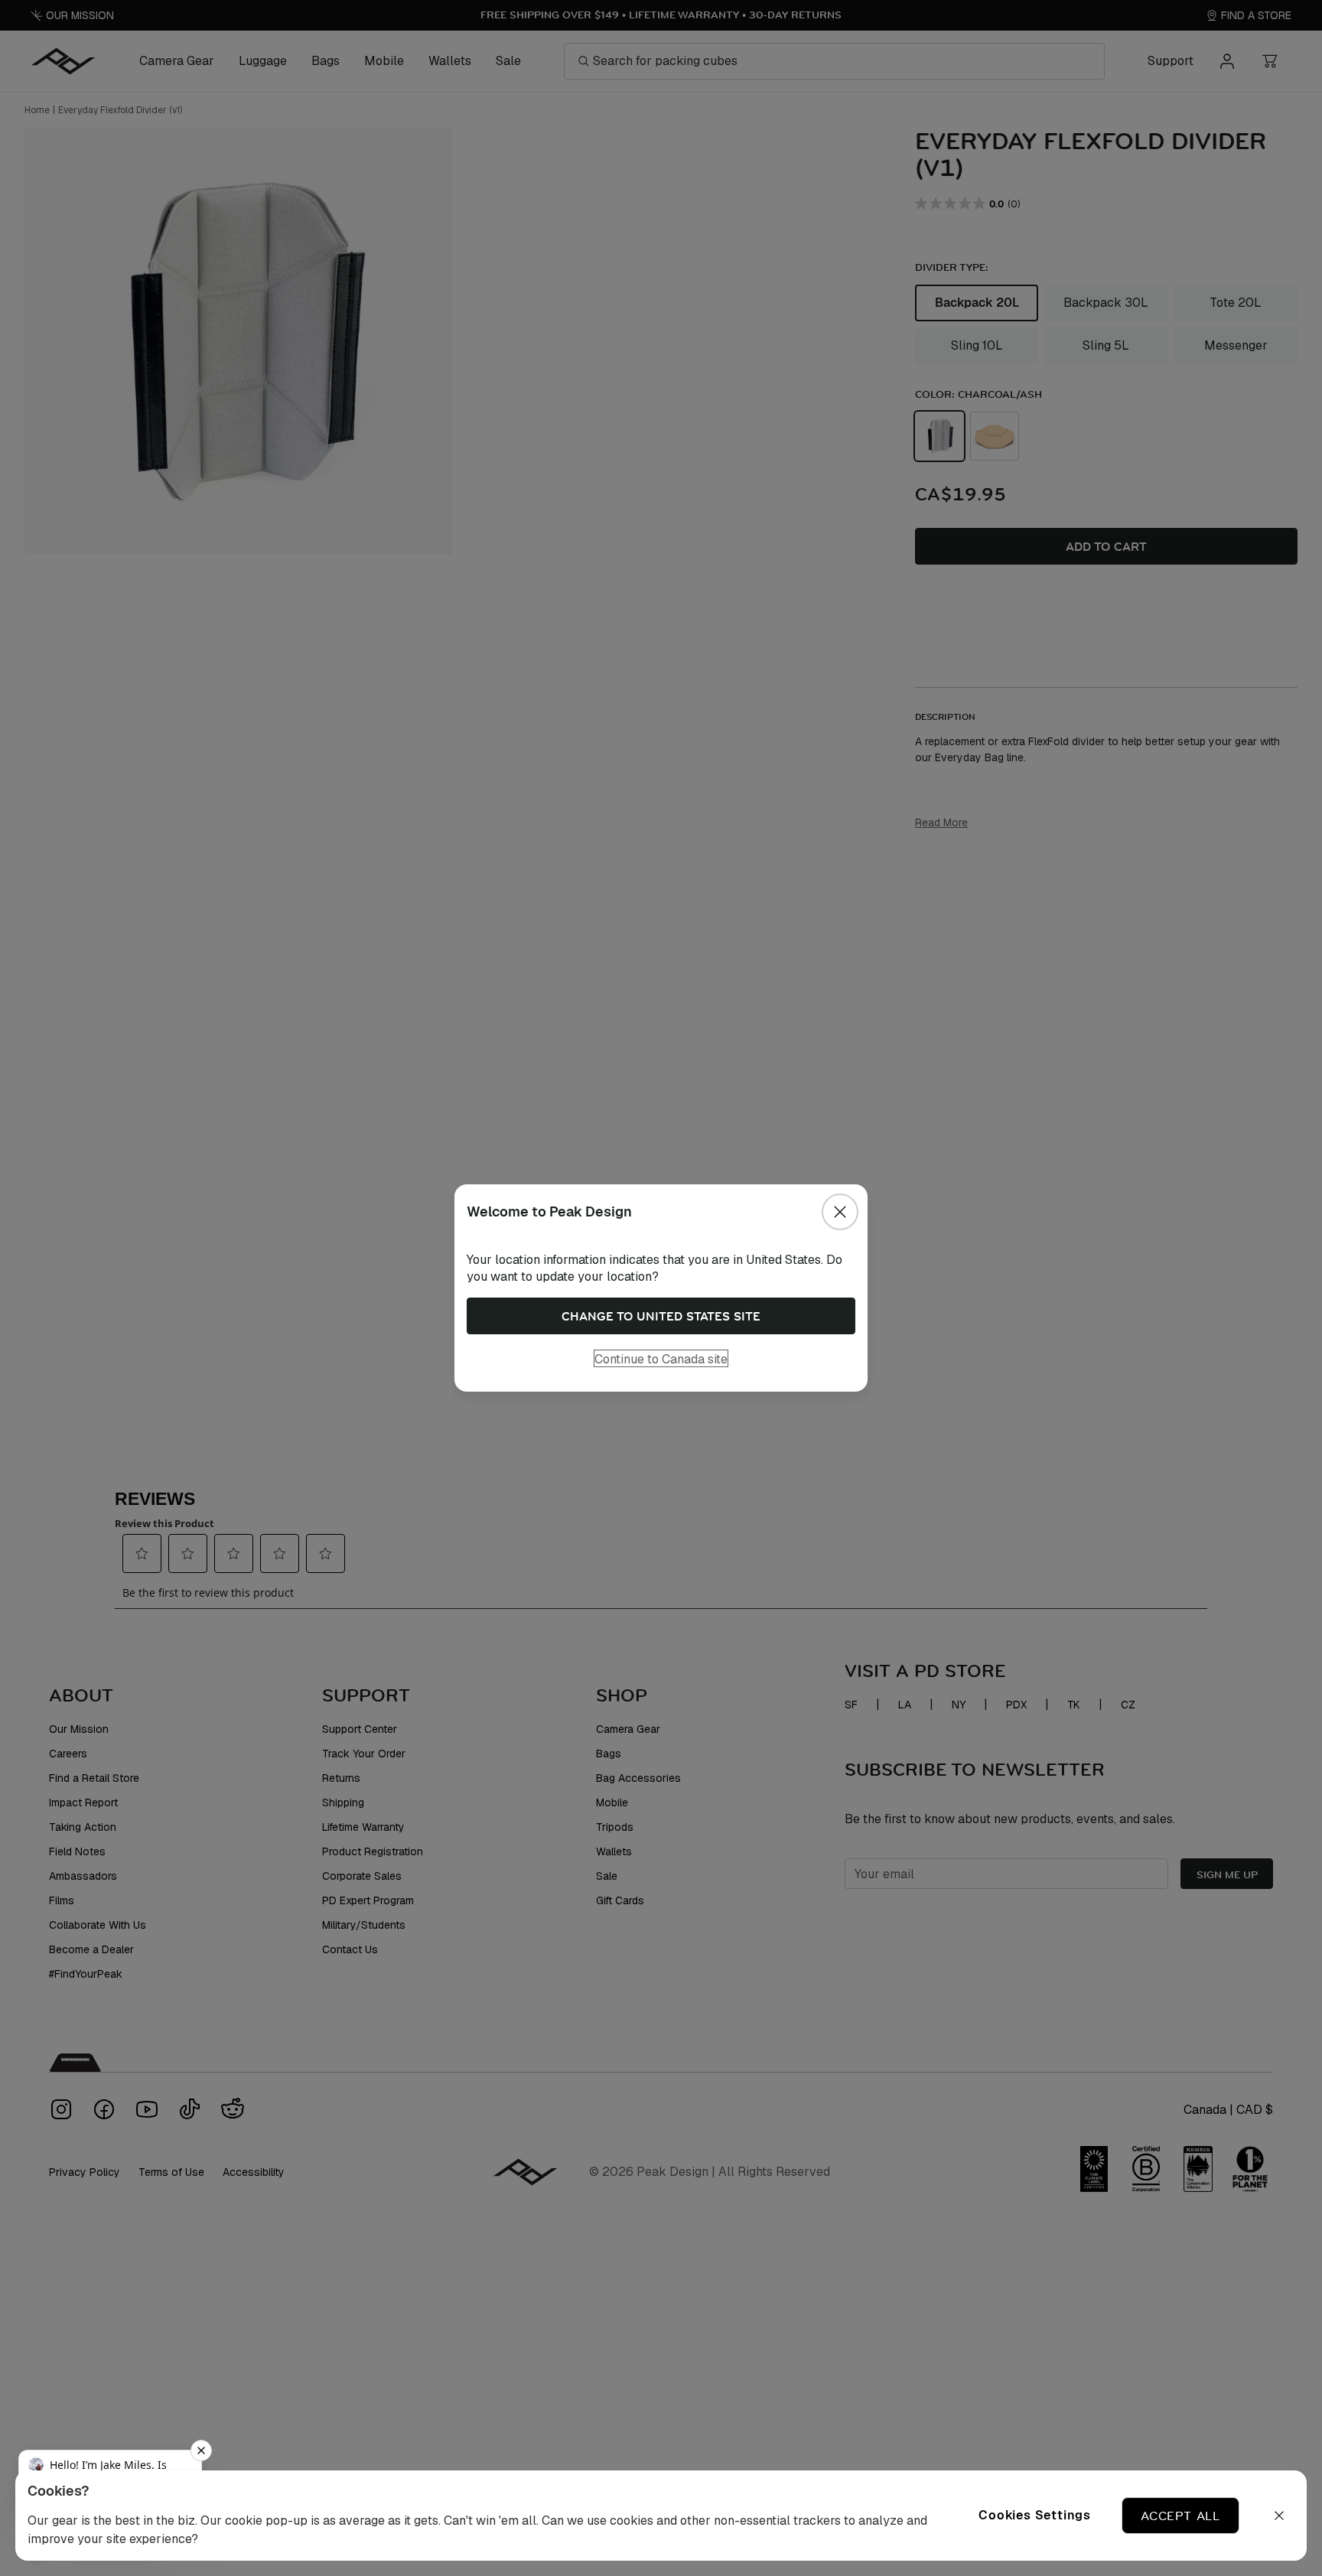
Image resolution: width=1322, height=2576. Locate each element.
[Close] (840, 1212)
